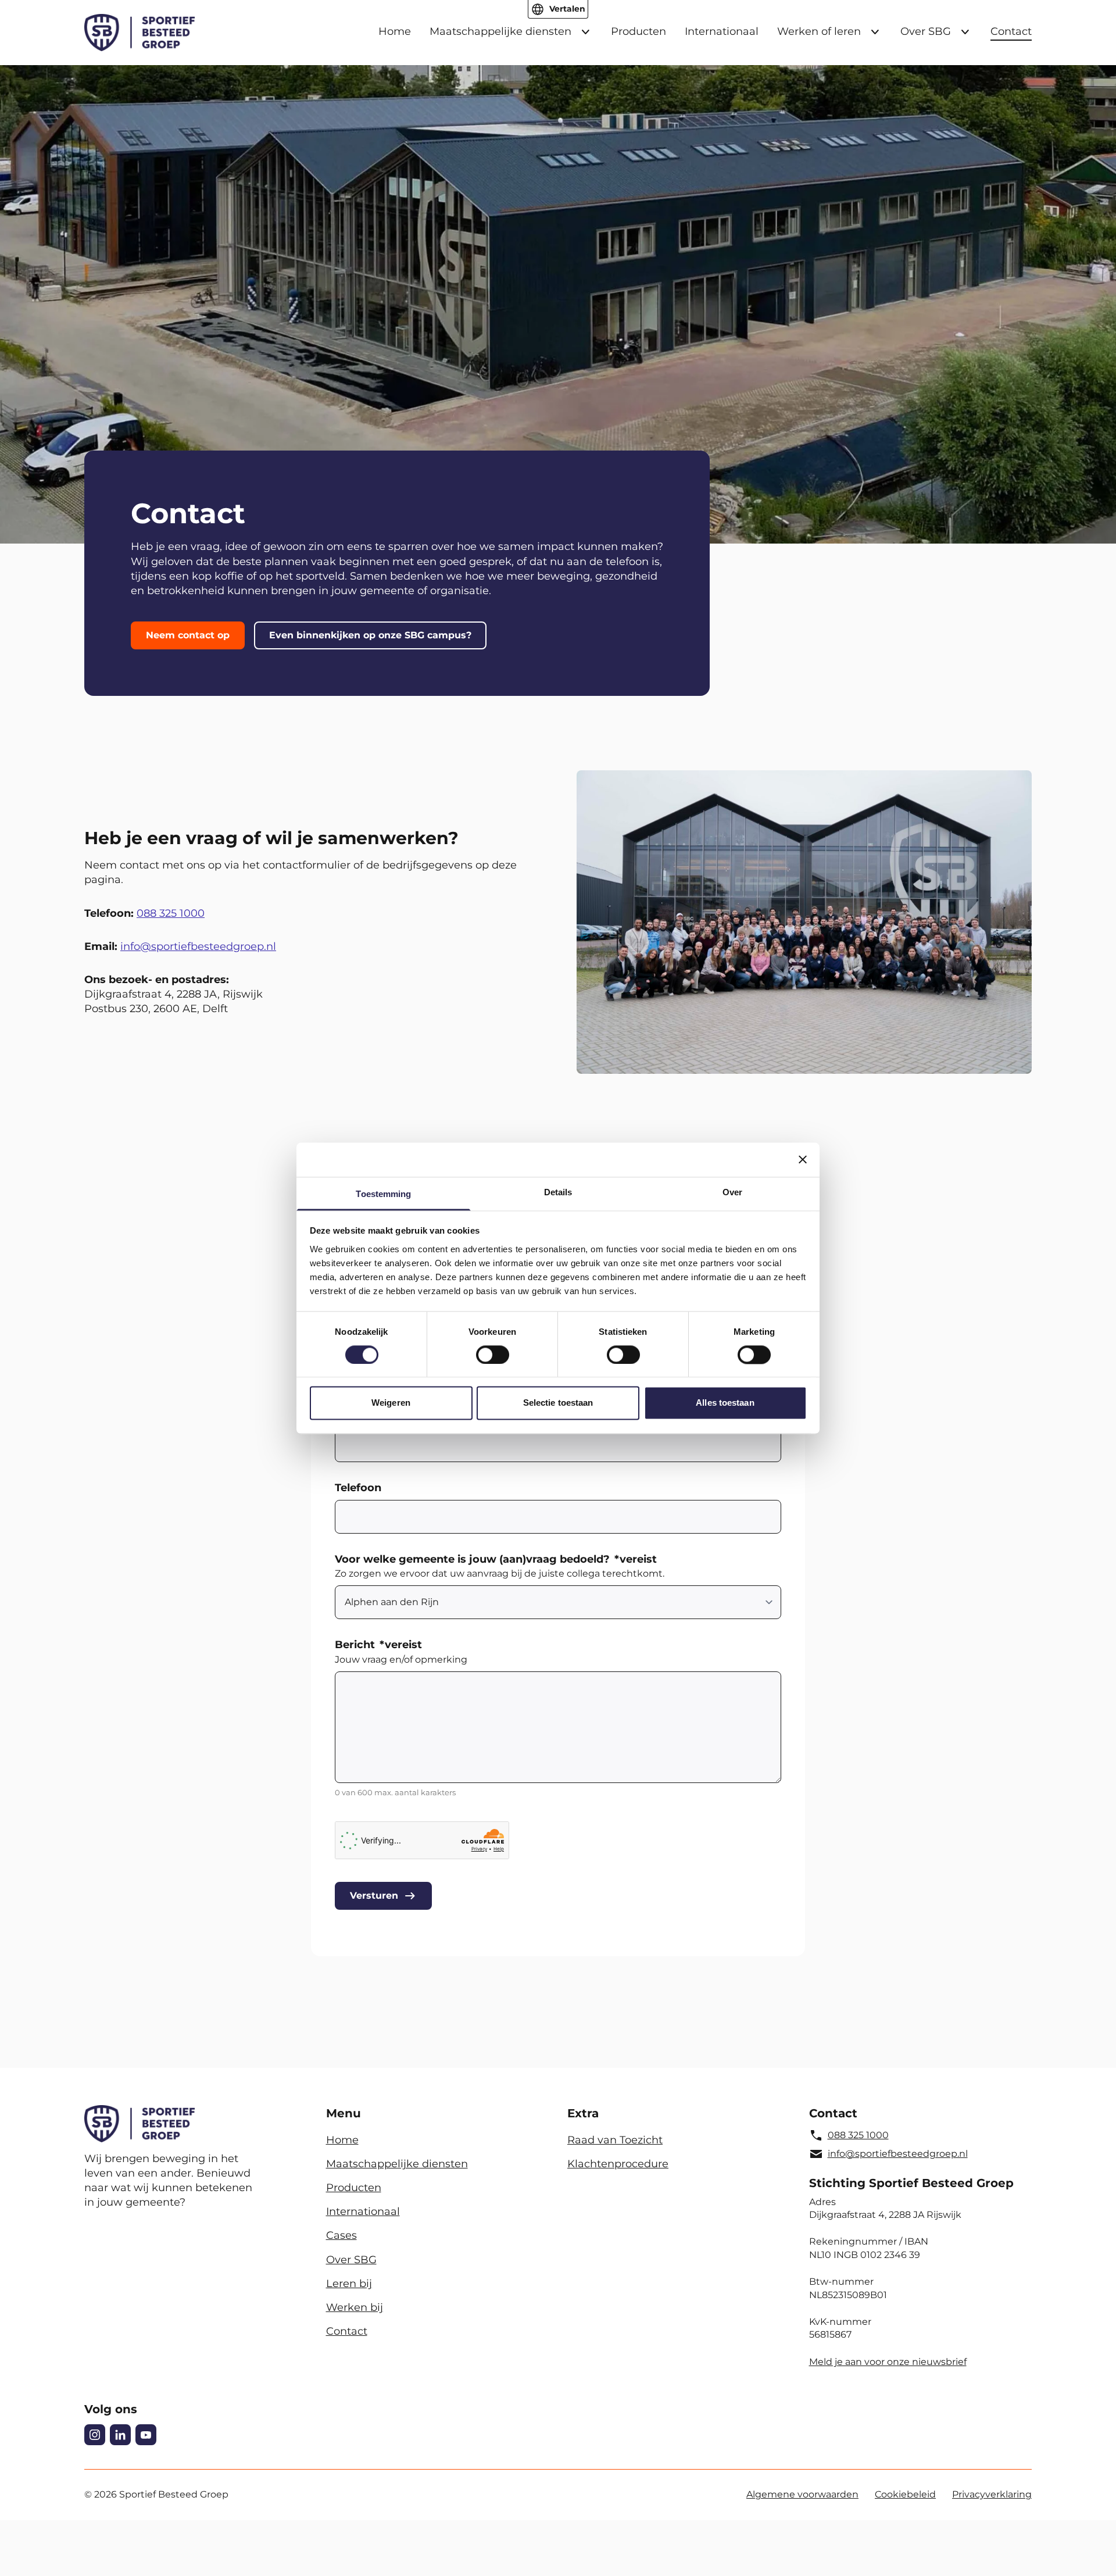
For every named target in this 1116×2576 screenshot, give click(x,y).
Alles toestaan (725, 1403)
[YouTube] (146, 2435)
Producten (639, 31)
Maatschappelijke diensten (500, 31)
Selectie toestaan (558, 1403)
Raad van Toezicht (615, 2140)
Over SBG (926, 31)
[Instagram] (95, 2435)
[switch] (493, 1355)
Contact (1011, 31)
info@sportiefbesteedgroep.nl (198, 946)
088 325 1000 (171, 913)
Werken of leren (819, 31)
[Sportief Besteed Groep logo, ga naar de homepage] (139, 33)
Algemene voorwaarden (802, 2494)
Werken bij (355, 2307)
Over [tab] (732, 1192)
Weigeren (391, 1403)
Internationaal (722, 31)
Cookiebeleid (905, 2494)
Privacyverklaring (992, 2494)
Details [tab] (558, 1192)
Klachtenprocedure (618, 2164)
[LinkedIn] (120, 2435)
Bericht (378, 1645)
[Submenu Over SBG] (965, 32)
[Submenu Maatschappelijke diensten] (585, 32)
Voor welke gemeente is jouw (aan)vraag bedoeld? (496, 1559)
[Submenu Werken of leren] (875, 32)
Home (395, 31)
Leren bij (349, 2284)
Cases (341, 2235)
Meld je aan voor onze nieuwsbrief (888, 2362)
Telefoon (358, 1488)
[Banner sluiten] (803, 1159)
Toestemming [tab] (383, 1194)
